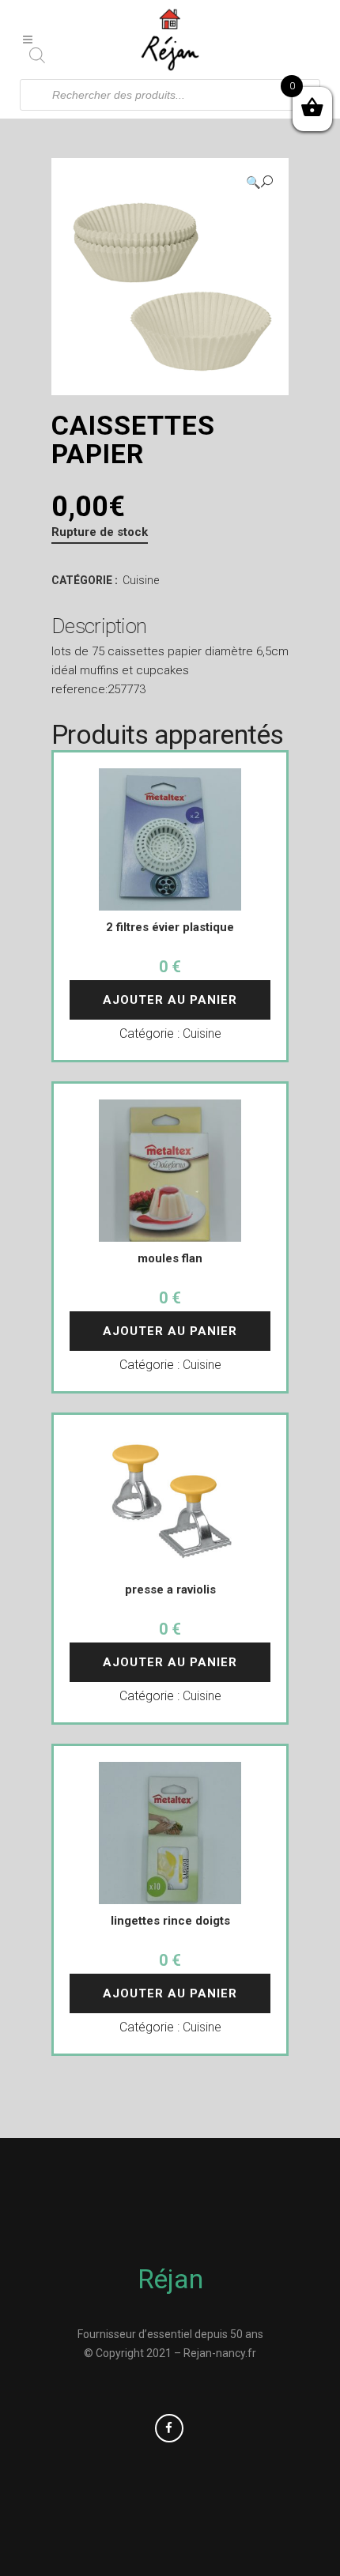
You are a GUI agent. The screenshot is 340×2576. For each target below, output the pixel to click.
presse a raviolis (170, 1590)
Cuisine (141, 580)
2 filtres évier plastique (170, 927)
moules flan (170, 1258)
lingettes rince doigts (170, 1921)
